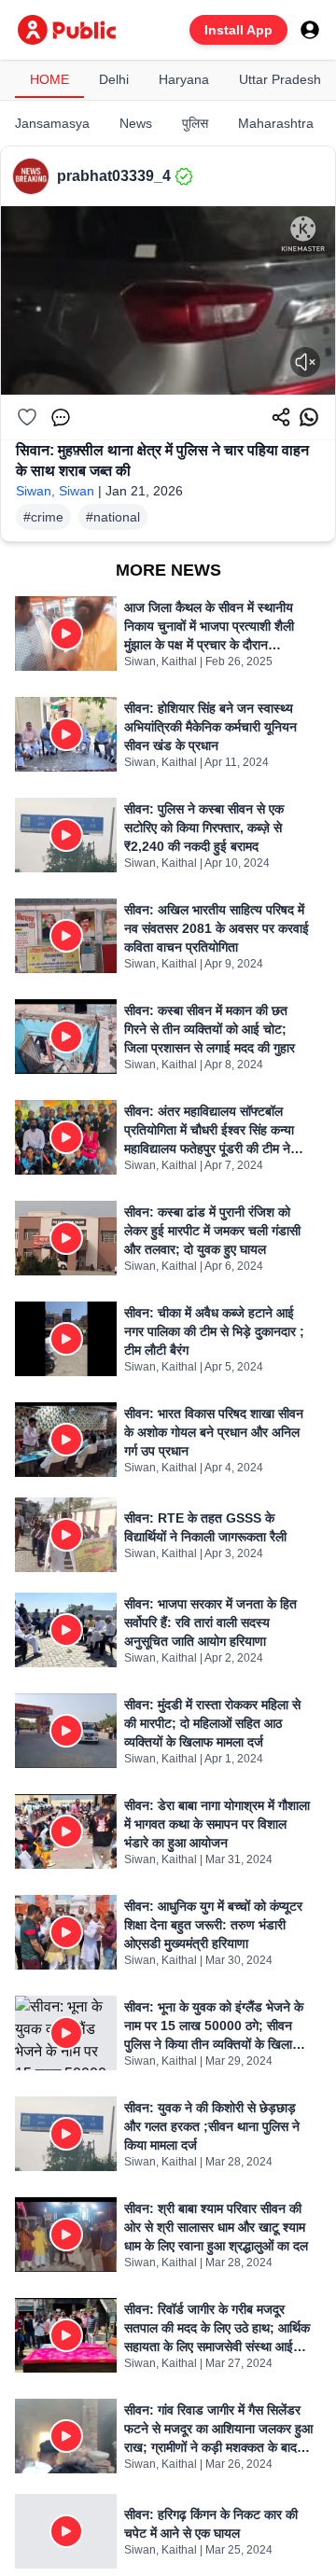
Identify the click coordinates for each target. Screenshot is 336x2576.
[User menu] (310, 30)
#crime (43, 517)
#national (113, 517)
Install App (238, 30)
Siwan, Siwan (55, 491)
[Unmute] (305, 362)
